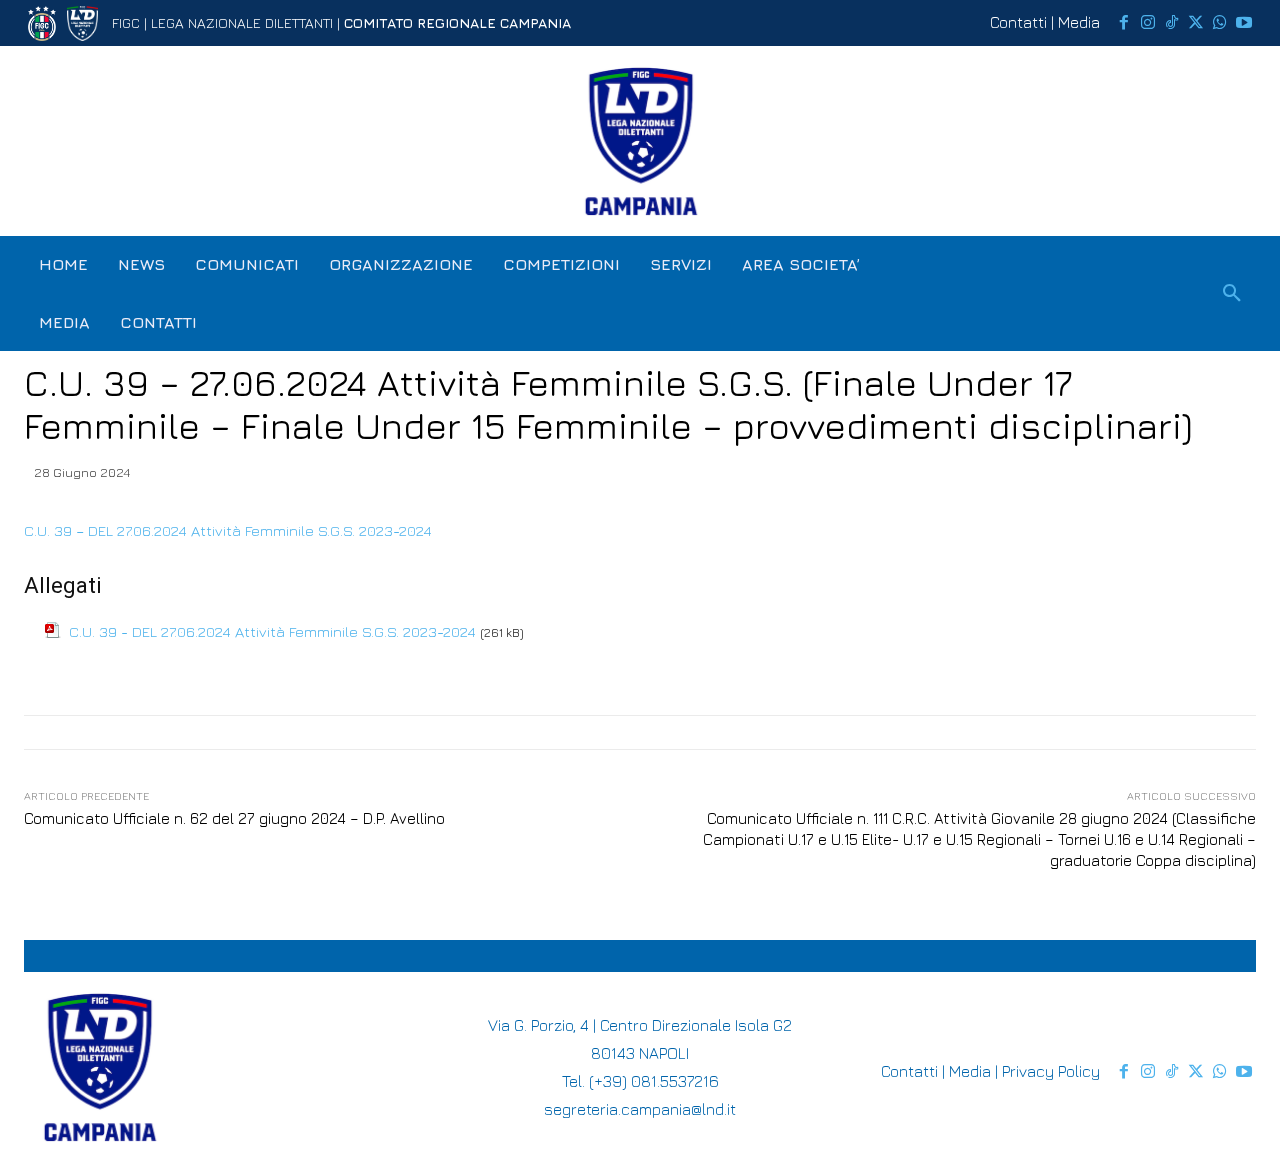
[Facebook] (1124, 23)
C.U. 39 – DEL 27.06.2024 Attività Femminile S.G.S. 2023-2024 (228, 530)
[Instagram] (1148, 23)
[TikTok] (1172, 23)
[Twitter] (1196, 23)
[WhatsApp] (1220, 23)
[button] (1232, 294)
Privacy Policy (1051, 1071)
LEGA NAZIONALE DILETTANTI (242, 22)
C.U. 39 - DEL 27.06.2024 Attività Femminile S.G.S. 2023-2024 (272, 631)
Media (1079, 22)
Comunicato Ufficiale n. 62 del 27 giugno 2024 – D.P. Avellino (234, 818)
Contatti (1018, 22)
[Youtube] (1244, 23)
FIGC (126, 22)
